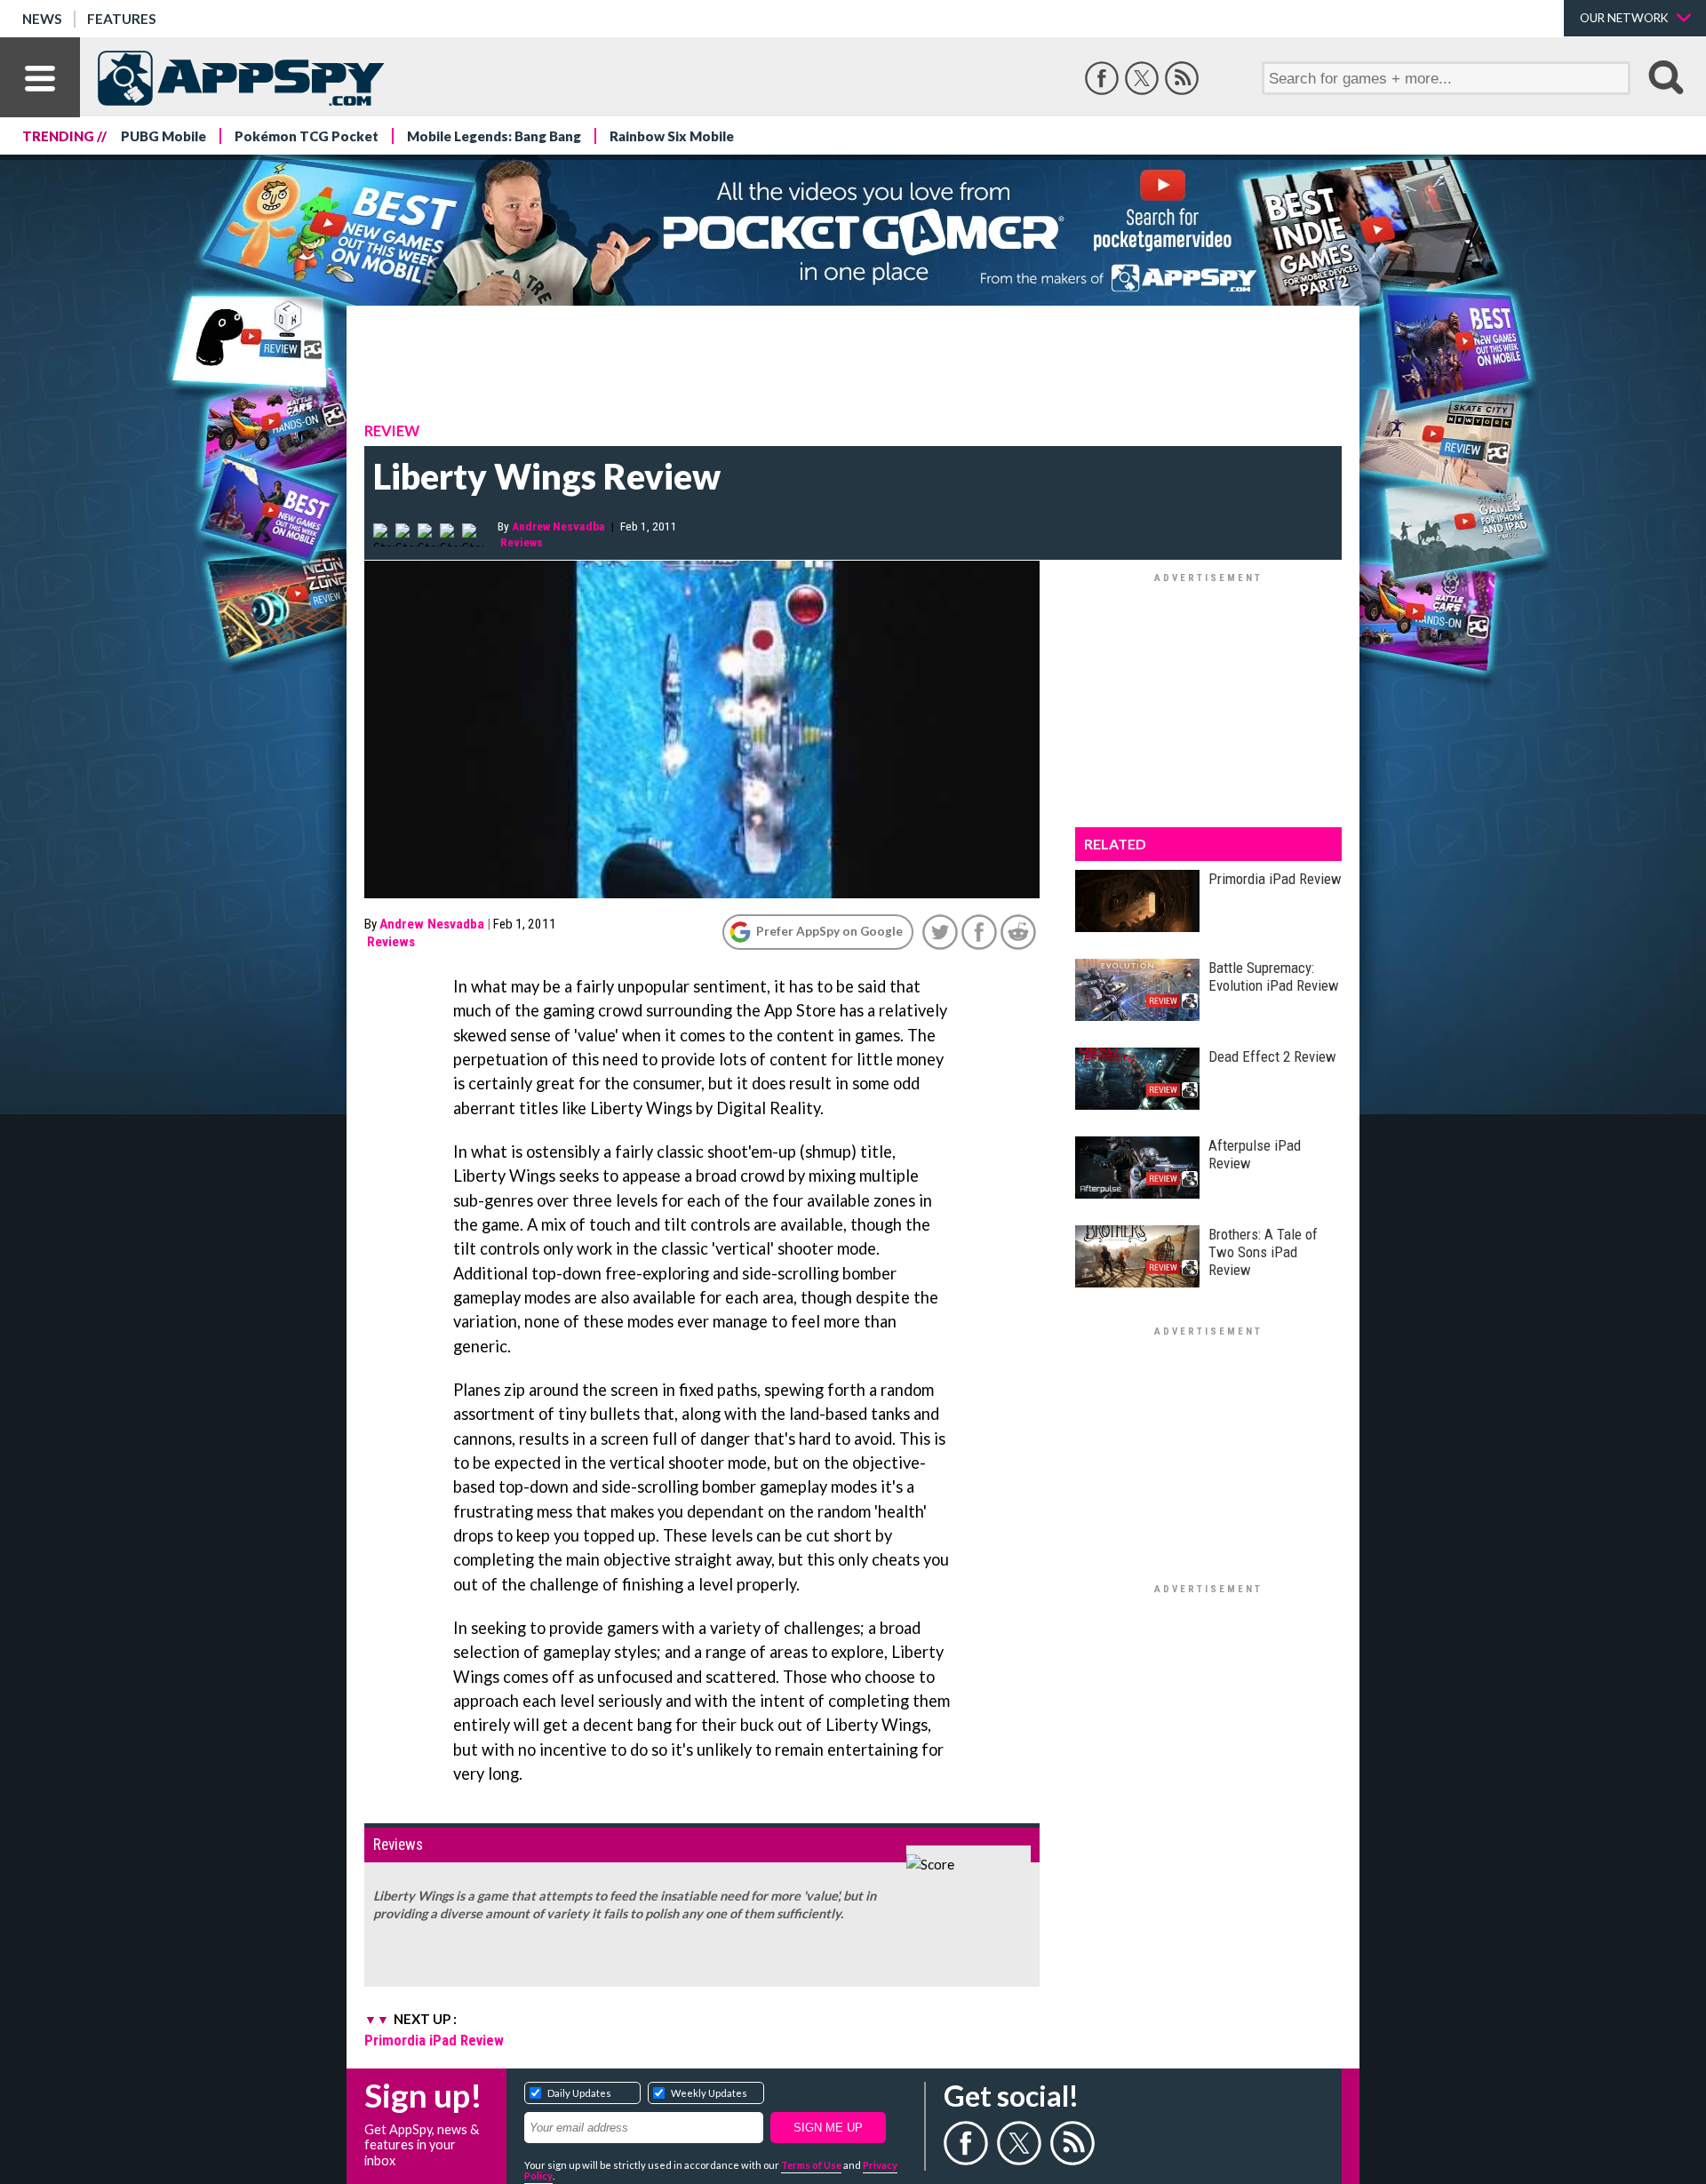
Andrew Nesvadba (558, 526)
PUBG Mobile (163, 136)
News (42, 19)
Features (122, 19)
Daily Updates (579, 2093)
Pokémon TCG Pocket (307, 136)
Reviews (522, 542)
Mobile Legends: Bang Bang (494, 136)
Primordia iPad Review (434, 2040)
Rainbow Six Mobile (672, 136)
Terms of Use (811, 2165)
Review (392, 431)
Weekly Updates (709, 2093)
